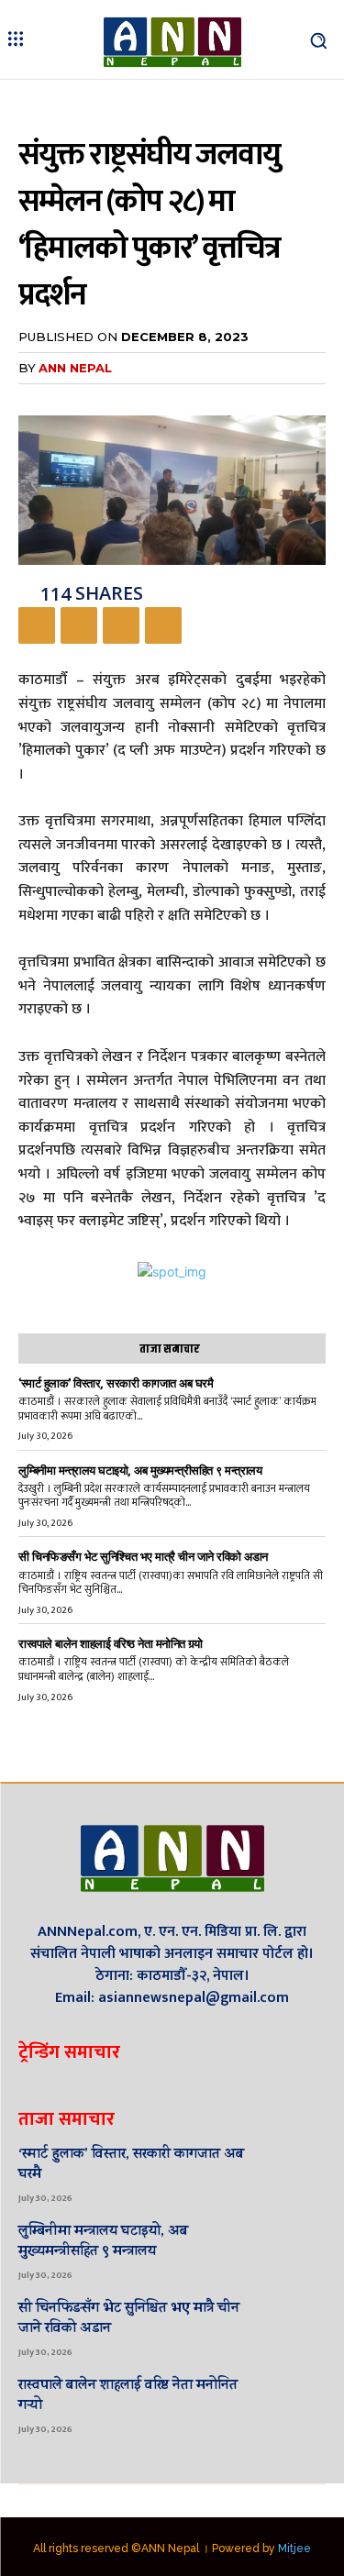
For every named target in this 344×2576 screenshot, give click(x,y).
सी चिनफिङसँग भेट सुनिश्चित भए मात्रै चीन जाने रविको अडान (143, 1557)
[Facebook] (37, 625)
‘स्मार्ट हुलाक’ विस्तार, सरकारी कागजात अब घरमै (116, 1383)
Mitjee (294, 2548)
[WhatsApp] (163, 625)
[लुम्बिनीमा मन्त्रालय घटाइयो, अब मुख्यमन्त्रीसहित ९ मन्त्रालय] (298, 2250)
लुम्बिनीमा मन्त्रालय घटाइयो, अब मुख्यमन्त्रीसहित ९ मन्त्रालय (140, 1470)
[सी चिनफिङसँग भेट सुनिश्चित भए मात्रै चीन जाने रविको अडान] (298, 2327)
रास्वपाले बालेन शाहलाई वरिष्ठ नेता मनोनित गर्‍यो (111, 1644)
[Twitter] (79, 625)
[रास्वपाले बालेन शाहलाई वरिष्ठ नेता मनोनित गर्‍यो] (298, 2404)
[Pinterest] (121, 625)
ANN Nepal (75, 368)
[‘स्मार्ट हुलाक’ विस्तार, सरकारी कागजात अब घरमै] (298, 2172)
